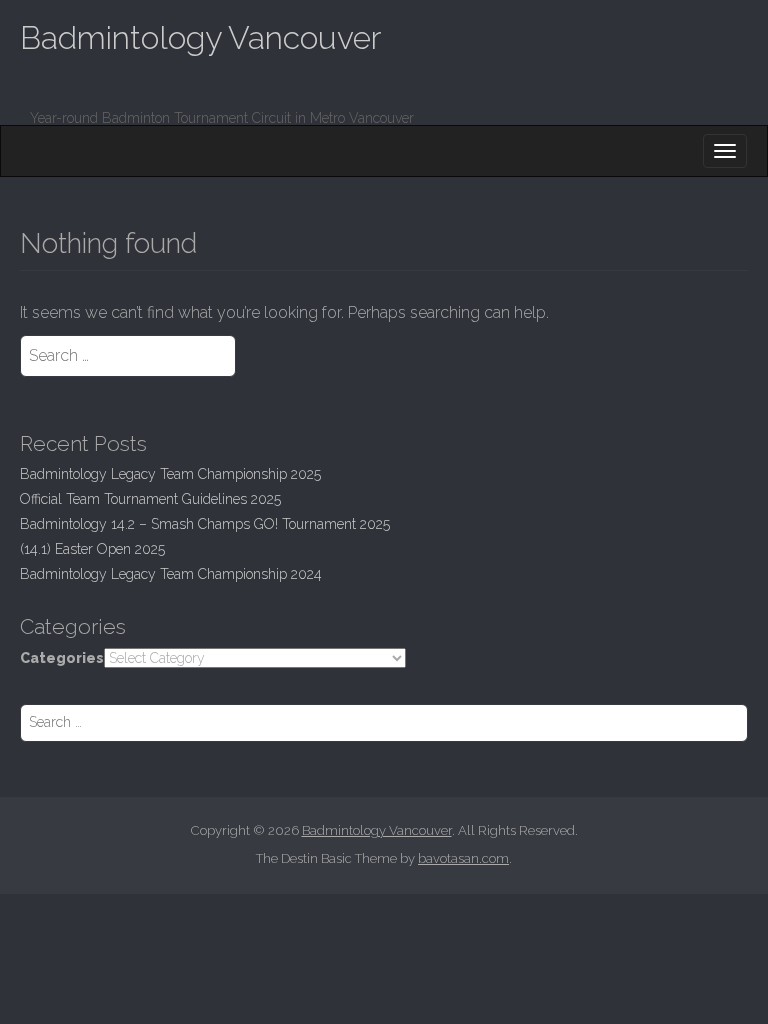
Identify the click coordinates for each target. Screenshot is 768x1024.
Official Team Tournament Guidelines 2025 (150, 499)
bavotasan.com (463, 858)
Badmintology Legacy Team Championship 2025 (170, 474)
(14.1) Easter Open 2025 (92, 549)
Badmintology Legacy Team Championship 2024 (171, 574)
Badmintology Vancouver (200, 37)
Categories (62, 658)
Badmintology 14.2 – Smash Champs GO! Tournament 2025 (205, 524)
